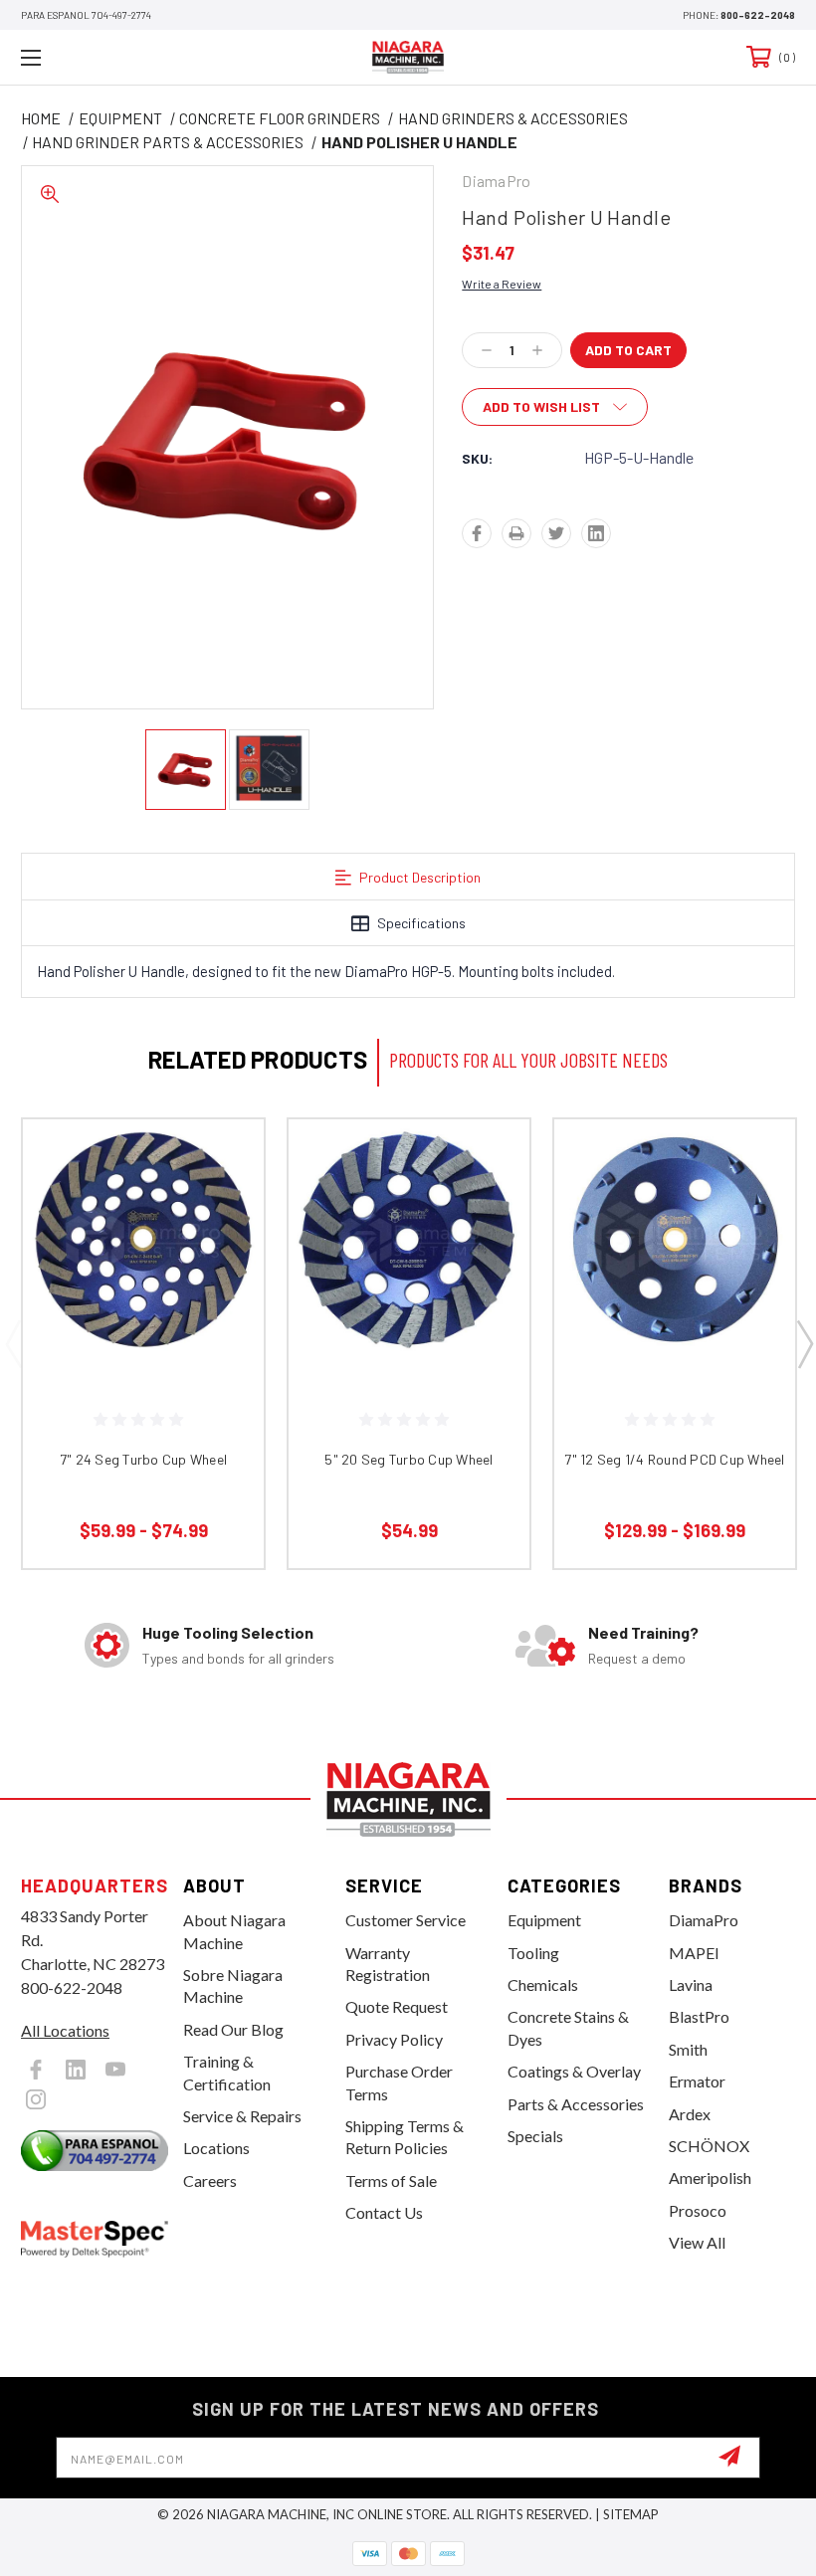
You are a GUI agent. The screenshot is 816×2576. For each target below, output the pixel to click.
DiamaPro (704, 1920)
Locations (216, 2148)
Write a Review (502, 284)
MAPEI (694, 1953)
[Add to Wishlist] (224, 1206)
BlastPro (699, 2016)
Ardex (690, 2114)
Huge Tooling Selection (228, 1632)
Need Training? (643, 1632)
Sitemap (631, 2514)
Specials (535, 2136)
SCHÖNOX (709, 2146)
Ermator (697, 2081)
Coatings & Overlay (574, 2071)
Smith (688, 2049)
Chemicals (543, 1984)
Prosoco (698, 2210)
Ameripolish (710, 2178)
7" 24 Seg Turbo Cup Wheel (143, 1459)
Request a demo (637, 1658)
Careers (210, 2180)
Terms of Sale (391, 2180)
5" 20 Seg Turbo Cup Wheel (408, 1459)
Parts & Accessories (576, 2104)
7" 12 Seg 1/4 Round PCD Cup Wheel (674, 1459)
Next (804, 1343)
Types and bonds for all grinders (238, 1658)
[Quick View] (224, 1158)
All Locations (65, 2030)
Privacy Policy (394, 2039)
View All (697, 2242)
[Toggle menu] (99, 57)
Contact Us (384, 2212)
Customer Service (406, 1920)
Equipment (544, 1920)
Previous (13, 1343)
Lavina (691, 1984)
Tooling (533, 1953)
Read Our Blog (233, 2029)
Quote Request (397, 2006)
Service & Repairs (242, 2116)
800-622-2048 (758, 15)
